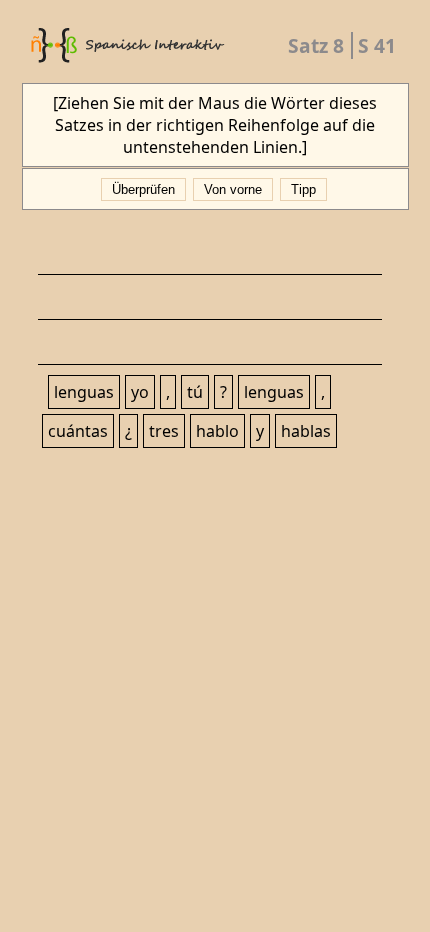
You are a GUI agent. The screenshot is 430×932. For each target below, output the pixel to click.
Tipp (303, 189)
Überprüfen (143, 189)
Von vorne (233, 189)
